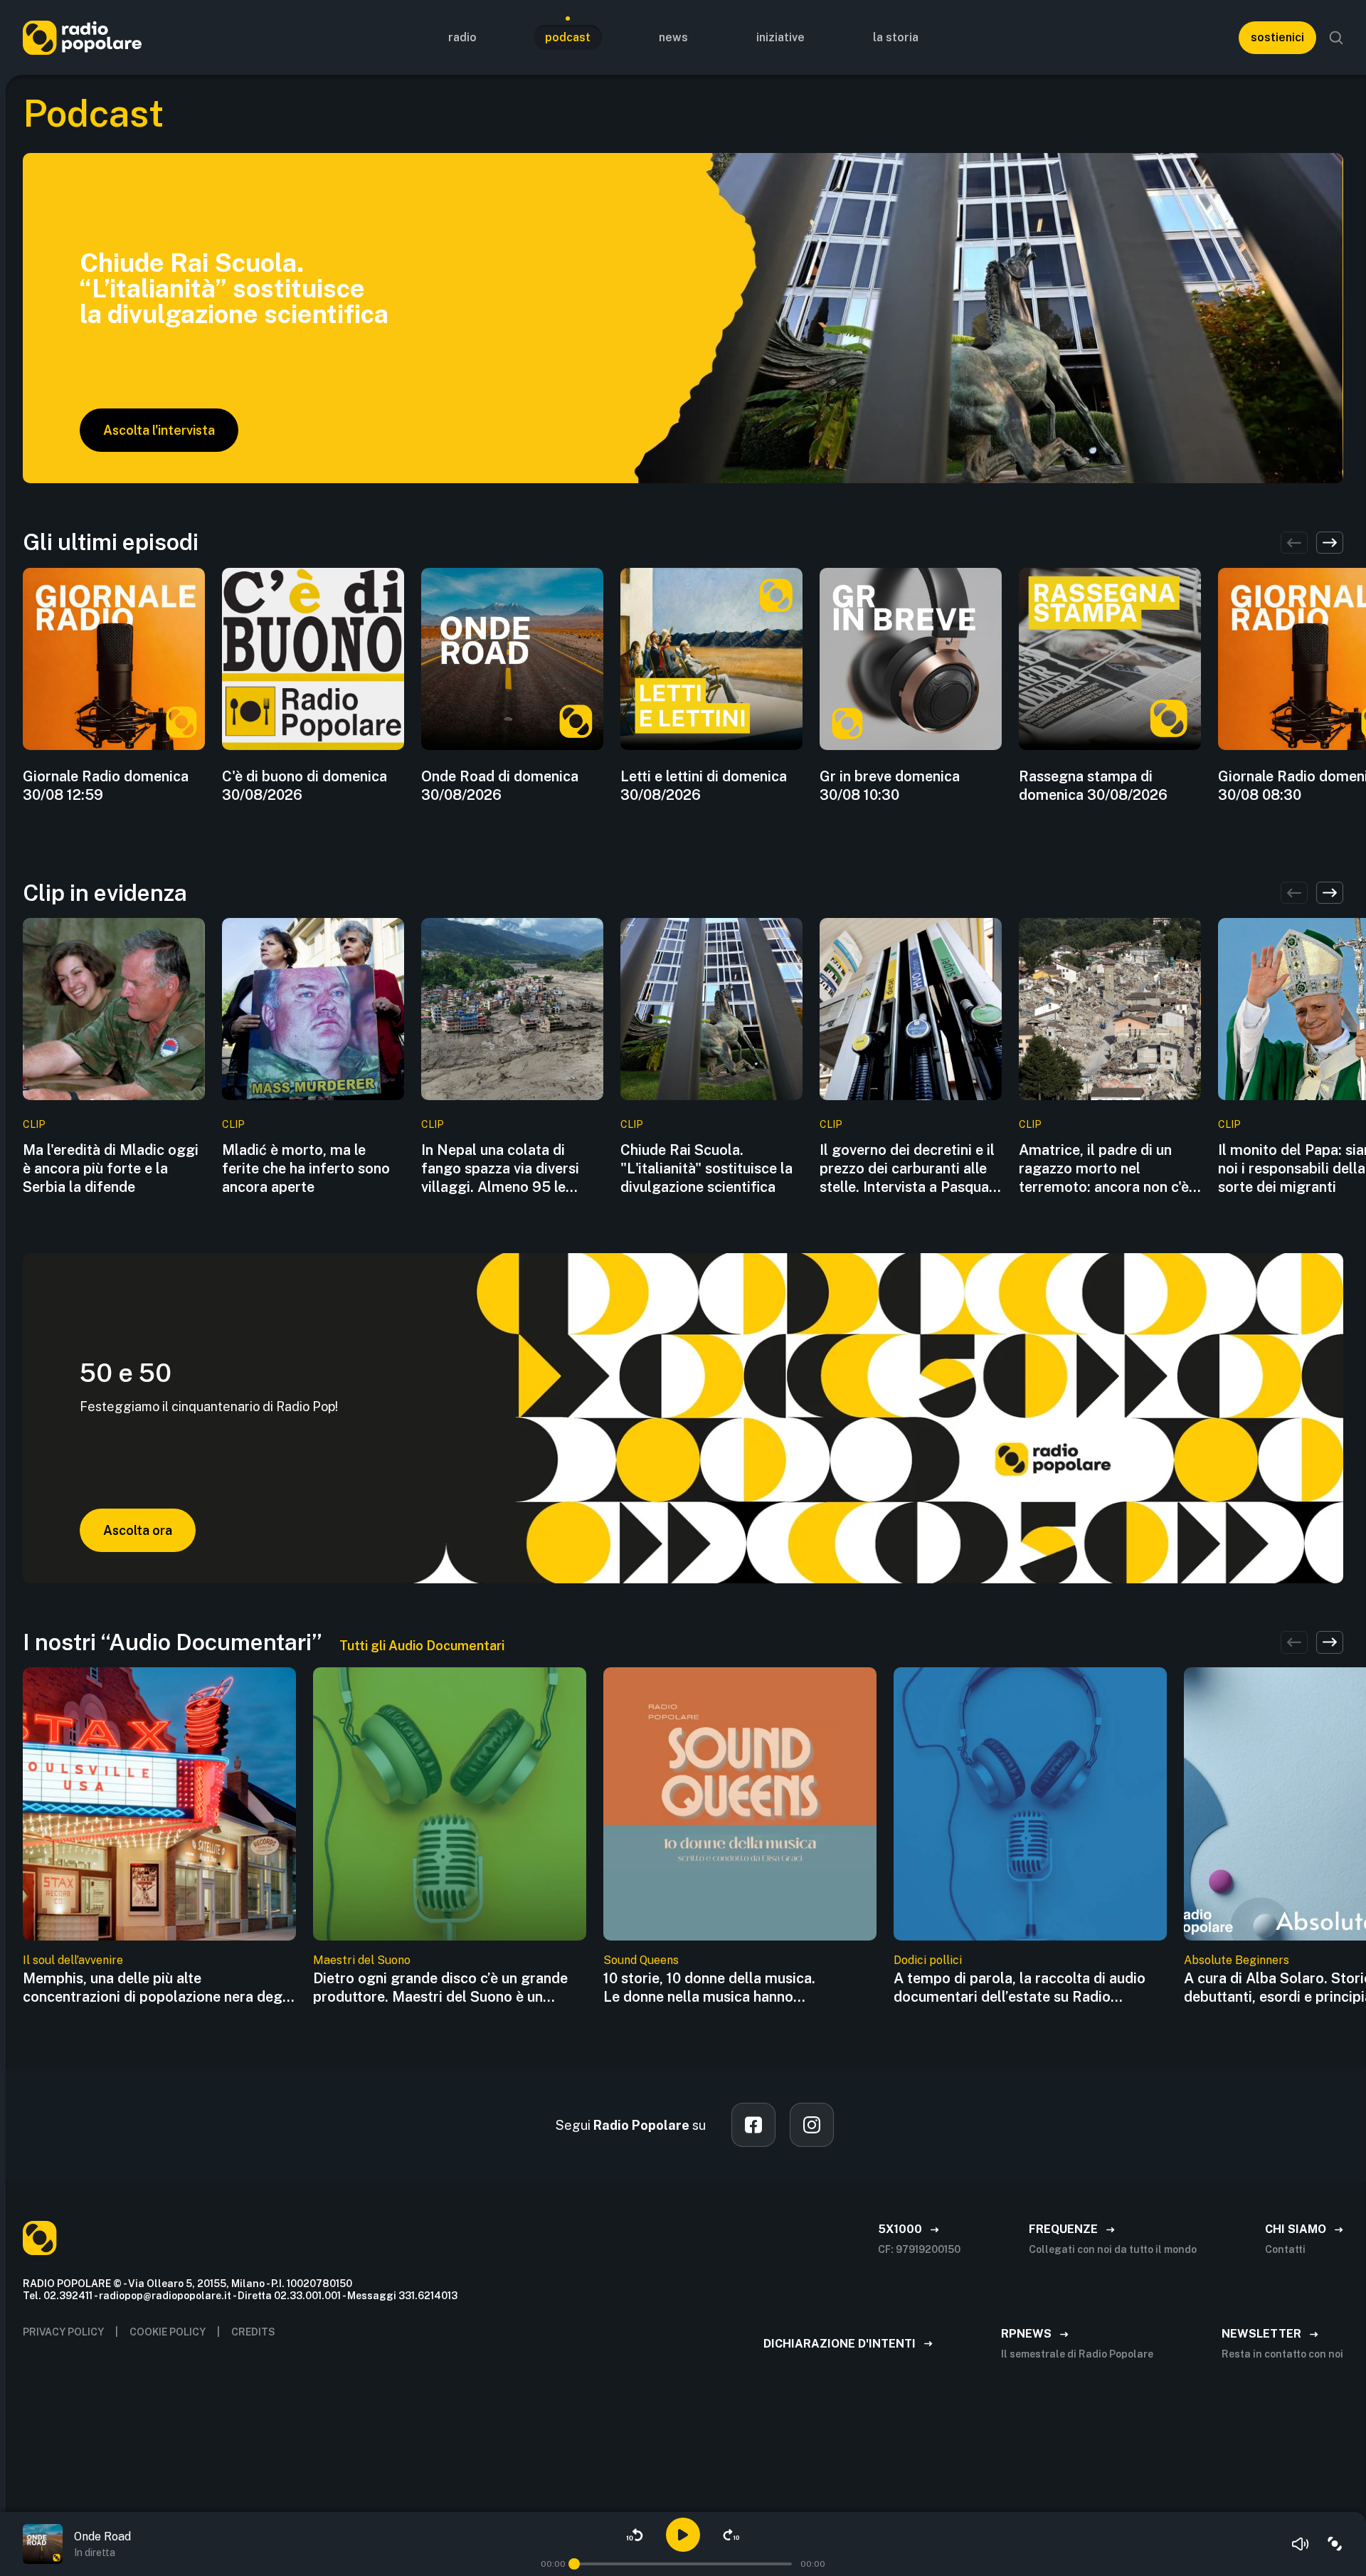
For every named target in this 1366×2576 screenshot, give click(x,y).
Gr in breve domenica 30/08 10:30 (890, 786)
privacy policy (63, 2332)
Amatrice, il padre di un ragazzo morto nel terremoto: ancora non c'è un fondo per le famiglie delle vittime (1104, 1169)
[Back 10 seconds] (635, 2535)
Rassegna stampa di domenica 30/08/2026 (1093, 786)
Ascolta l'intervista (159, 430)
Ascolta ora (138, 1530)
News (673, 37)
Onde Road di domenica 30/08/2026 (500, 786)
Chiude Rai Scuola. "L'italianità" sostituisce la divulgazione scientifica (706, 1168)
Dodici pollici (928, 1960)
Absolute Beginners (1237, 1960)
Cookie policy (168, 2332)
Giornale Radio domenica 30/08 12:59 (106, 786)
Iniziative (780, 37)
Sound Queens (641, 1960)
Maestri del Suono (362, 1960)
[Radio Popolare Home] (82, 37)
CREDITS (253, 2332)
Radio (462, 37)
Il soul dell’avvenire (73, 1960)
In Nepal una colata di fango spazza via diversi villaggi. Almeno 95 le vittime (500, 1169)
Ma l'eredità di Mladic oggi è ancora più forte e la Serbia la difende (111, 1168)
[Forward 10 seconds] (731, 2535)
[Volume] (1301, 2544)
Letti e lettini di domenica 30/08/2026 (704, 786)
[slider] (574, 2564)
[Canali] (1335, 2544)
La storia (896, 37)
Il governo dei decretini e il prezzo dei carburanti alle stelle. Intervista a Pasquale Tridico (910, 1169)
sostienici (1277, 37)
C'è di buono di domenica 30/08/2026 (305, 786)
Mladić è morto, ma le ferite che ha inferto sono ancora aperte (306, 1168)
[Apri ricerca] (1336, 38)
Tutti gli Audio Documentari (422, 1646)
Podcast (568, 37)
